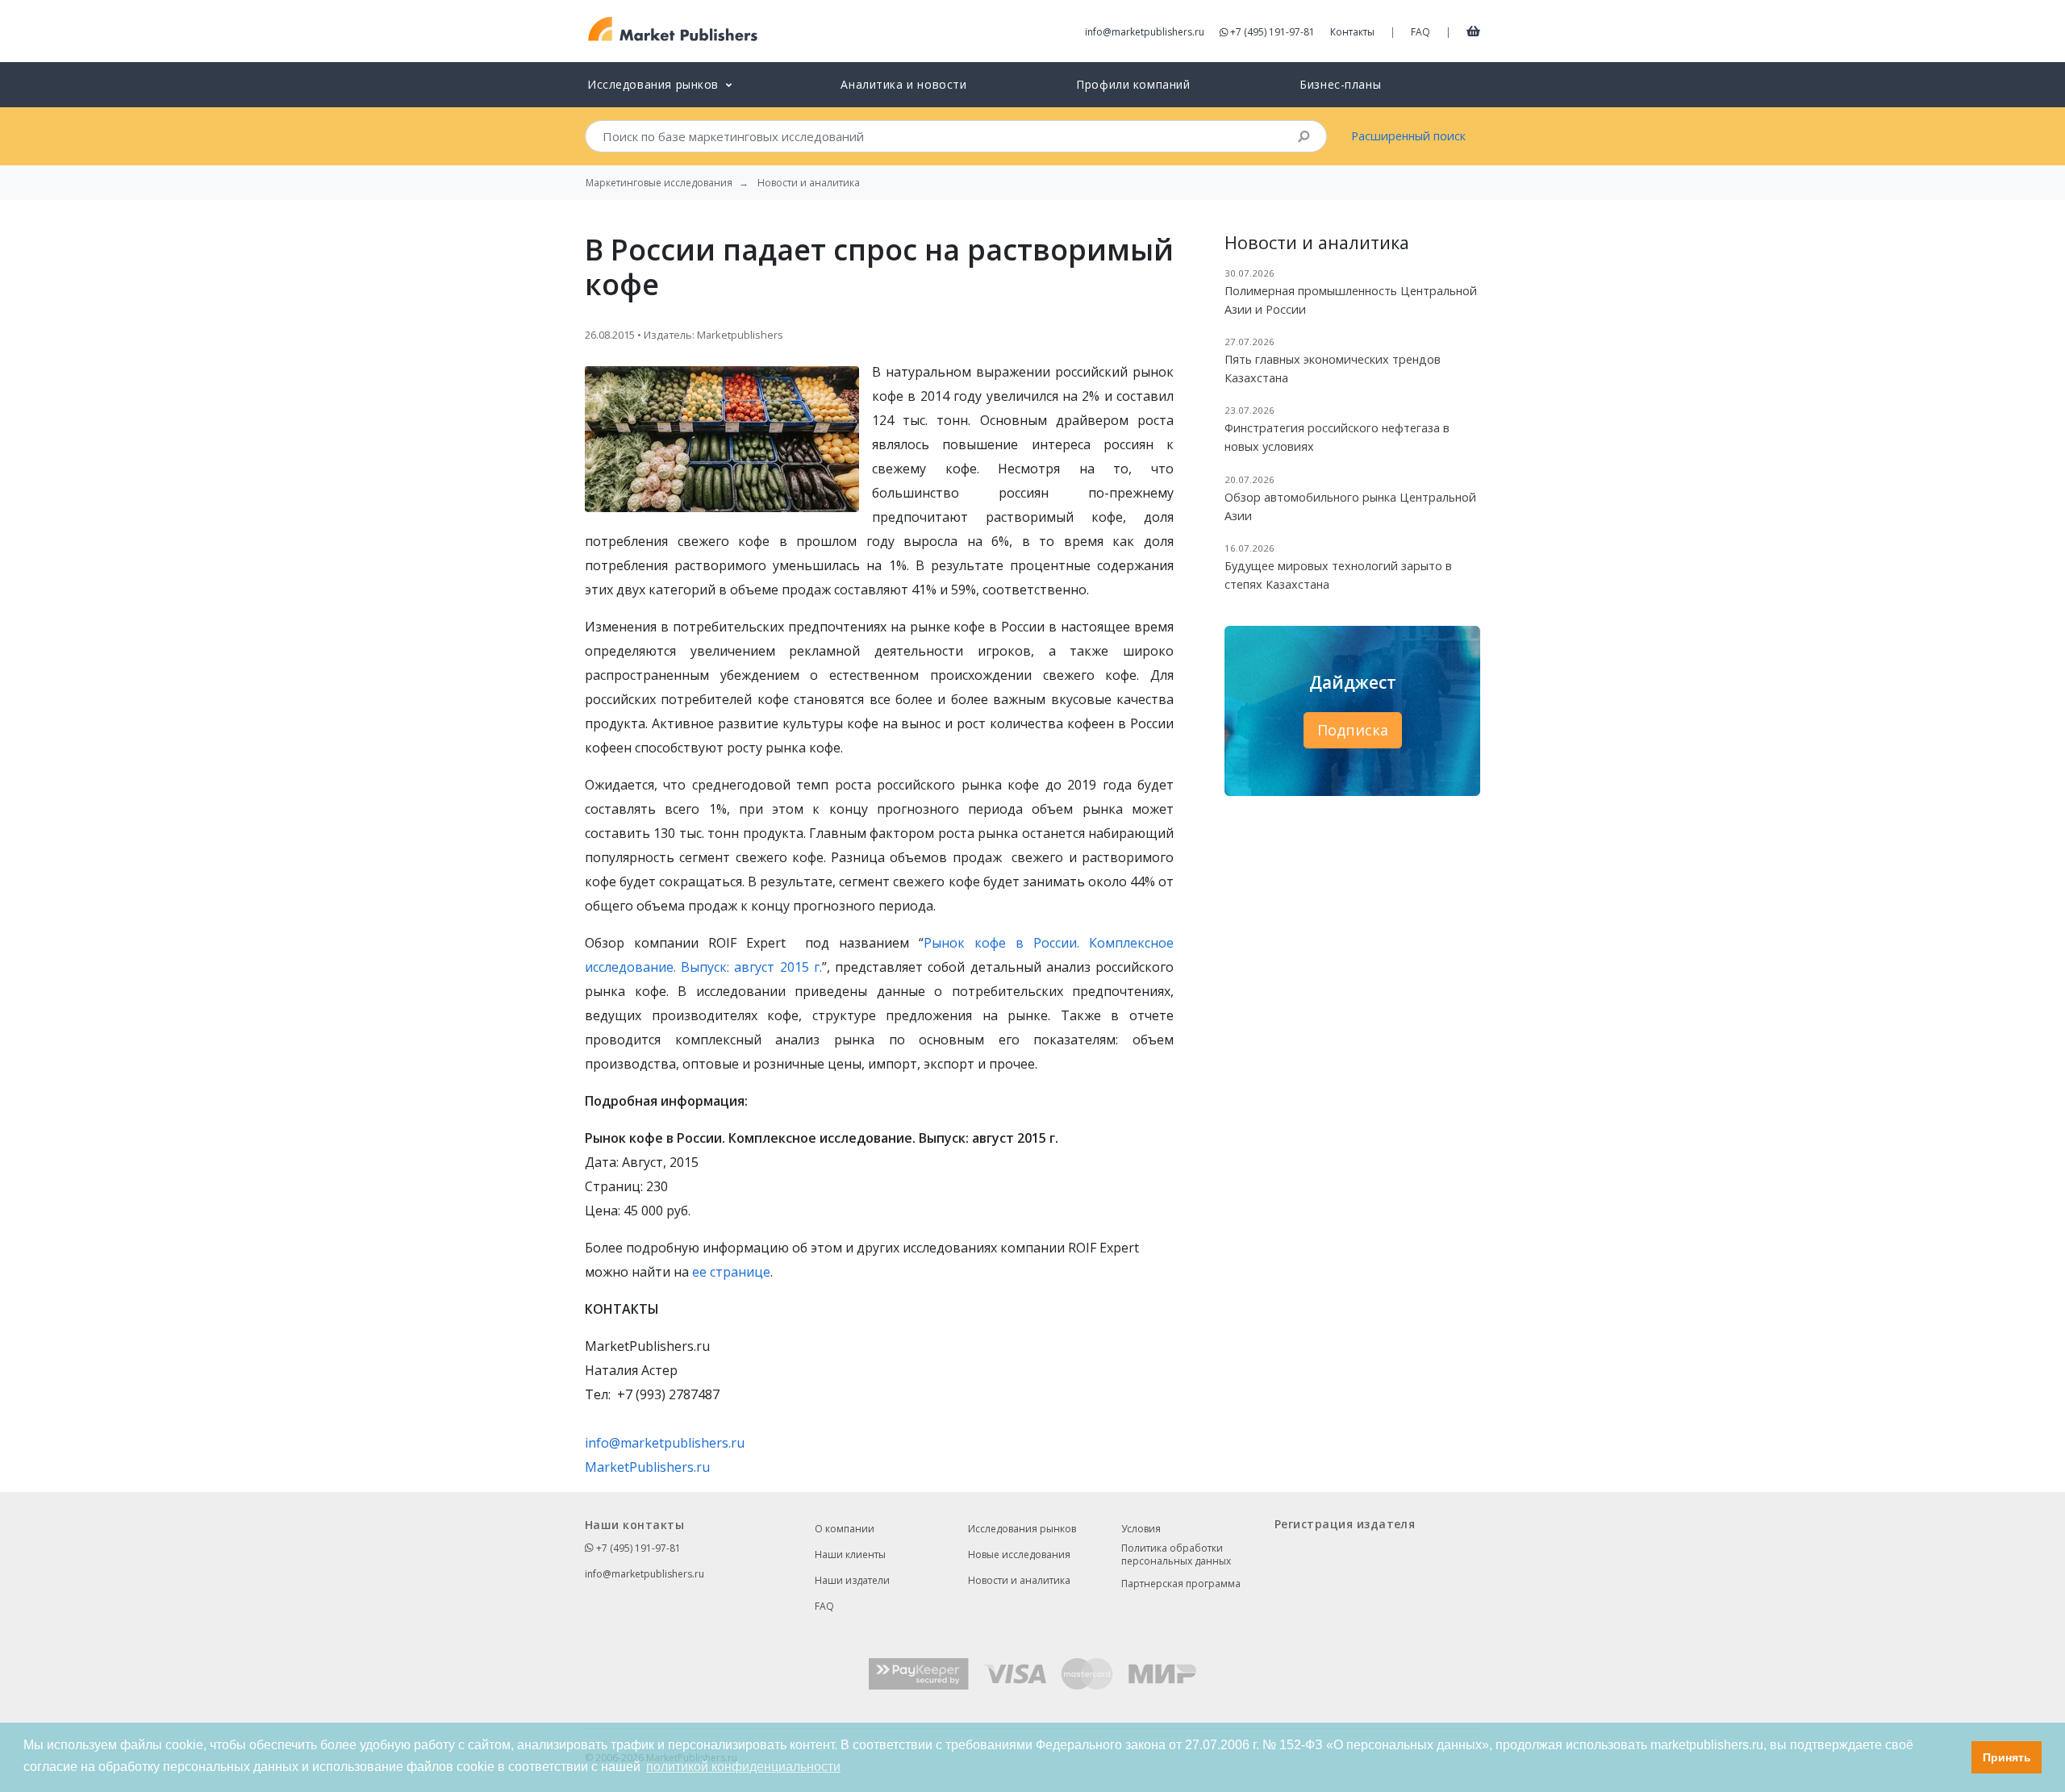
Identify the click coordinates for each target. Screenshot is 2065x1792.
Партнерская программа (1181, 1584)
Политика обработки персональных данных (1176, 1555)
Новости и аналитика (1019, 1580)
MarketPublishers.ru (647, 1467)
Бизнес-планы (1340, 84)
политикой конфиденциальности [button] (743, 1767)
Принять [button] (2007, 1757)
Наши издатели (852, 1580)
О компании (845, 1529)
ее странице (731, 1272)
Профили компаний (1133, 84)
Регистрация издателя (1345, 1524)
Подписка (1353, 730)
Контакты (1352, 32)
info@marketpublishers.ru (1145, 32)
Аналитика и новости (903, 84)
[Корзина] (1473, 31)
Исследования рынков (1022, 1529)
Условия (1141, 1529)
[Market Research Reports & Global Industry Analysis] (673, 29)
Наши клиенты (850, 1554)
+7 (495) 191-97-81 (1272, 32)
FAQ (1420, 32)
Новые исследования (1019, 1554)
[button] (1955, 1757)
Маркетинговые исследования (659, 183)
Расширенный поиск (1408, 136)
